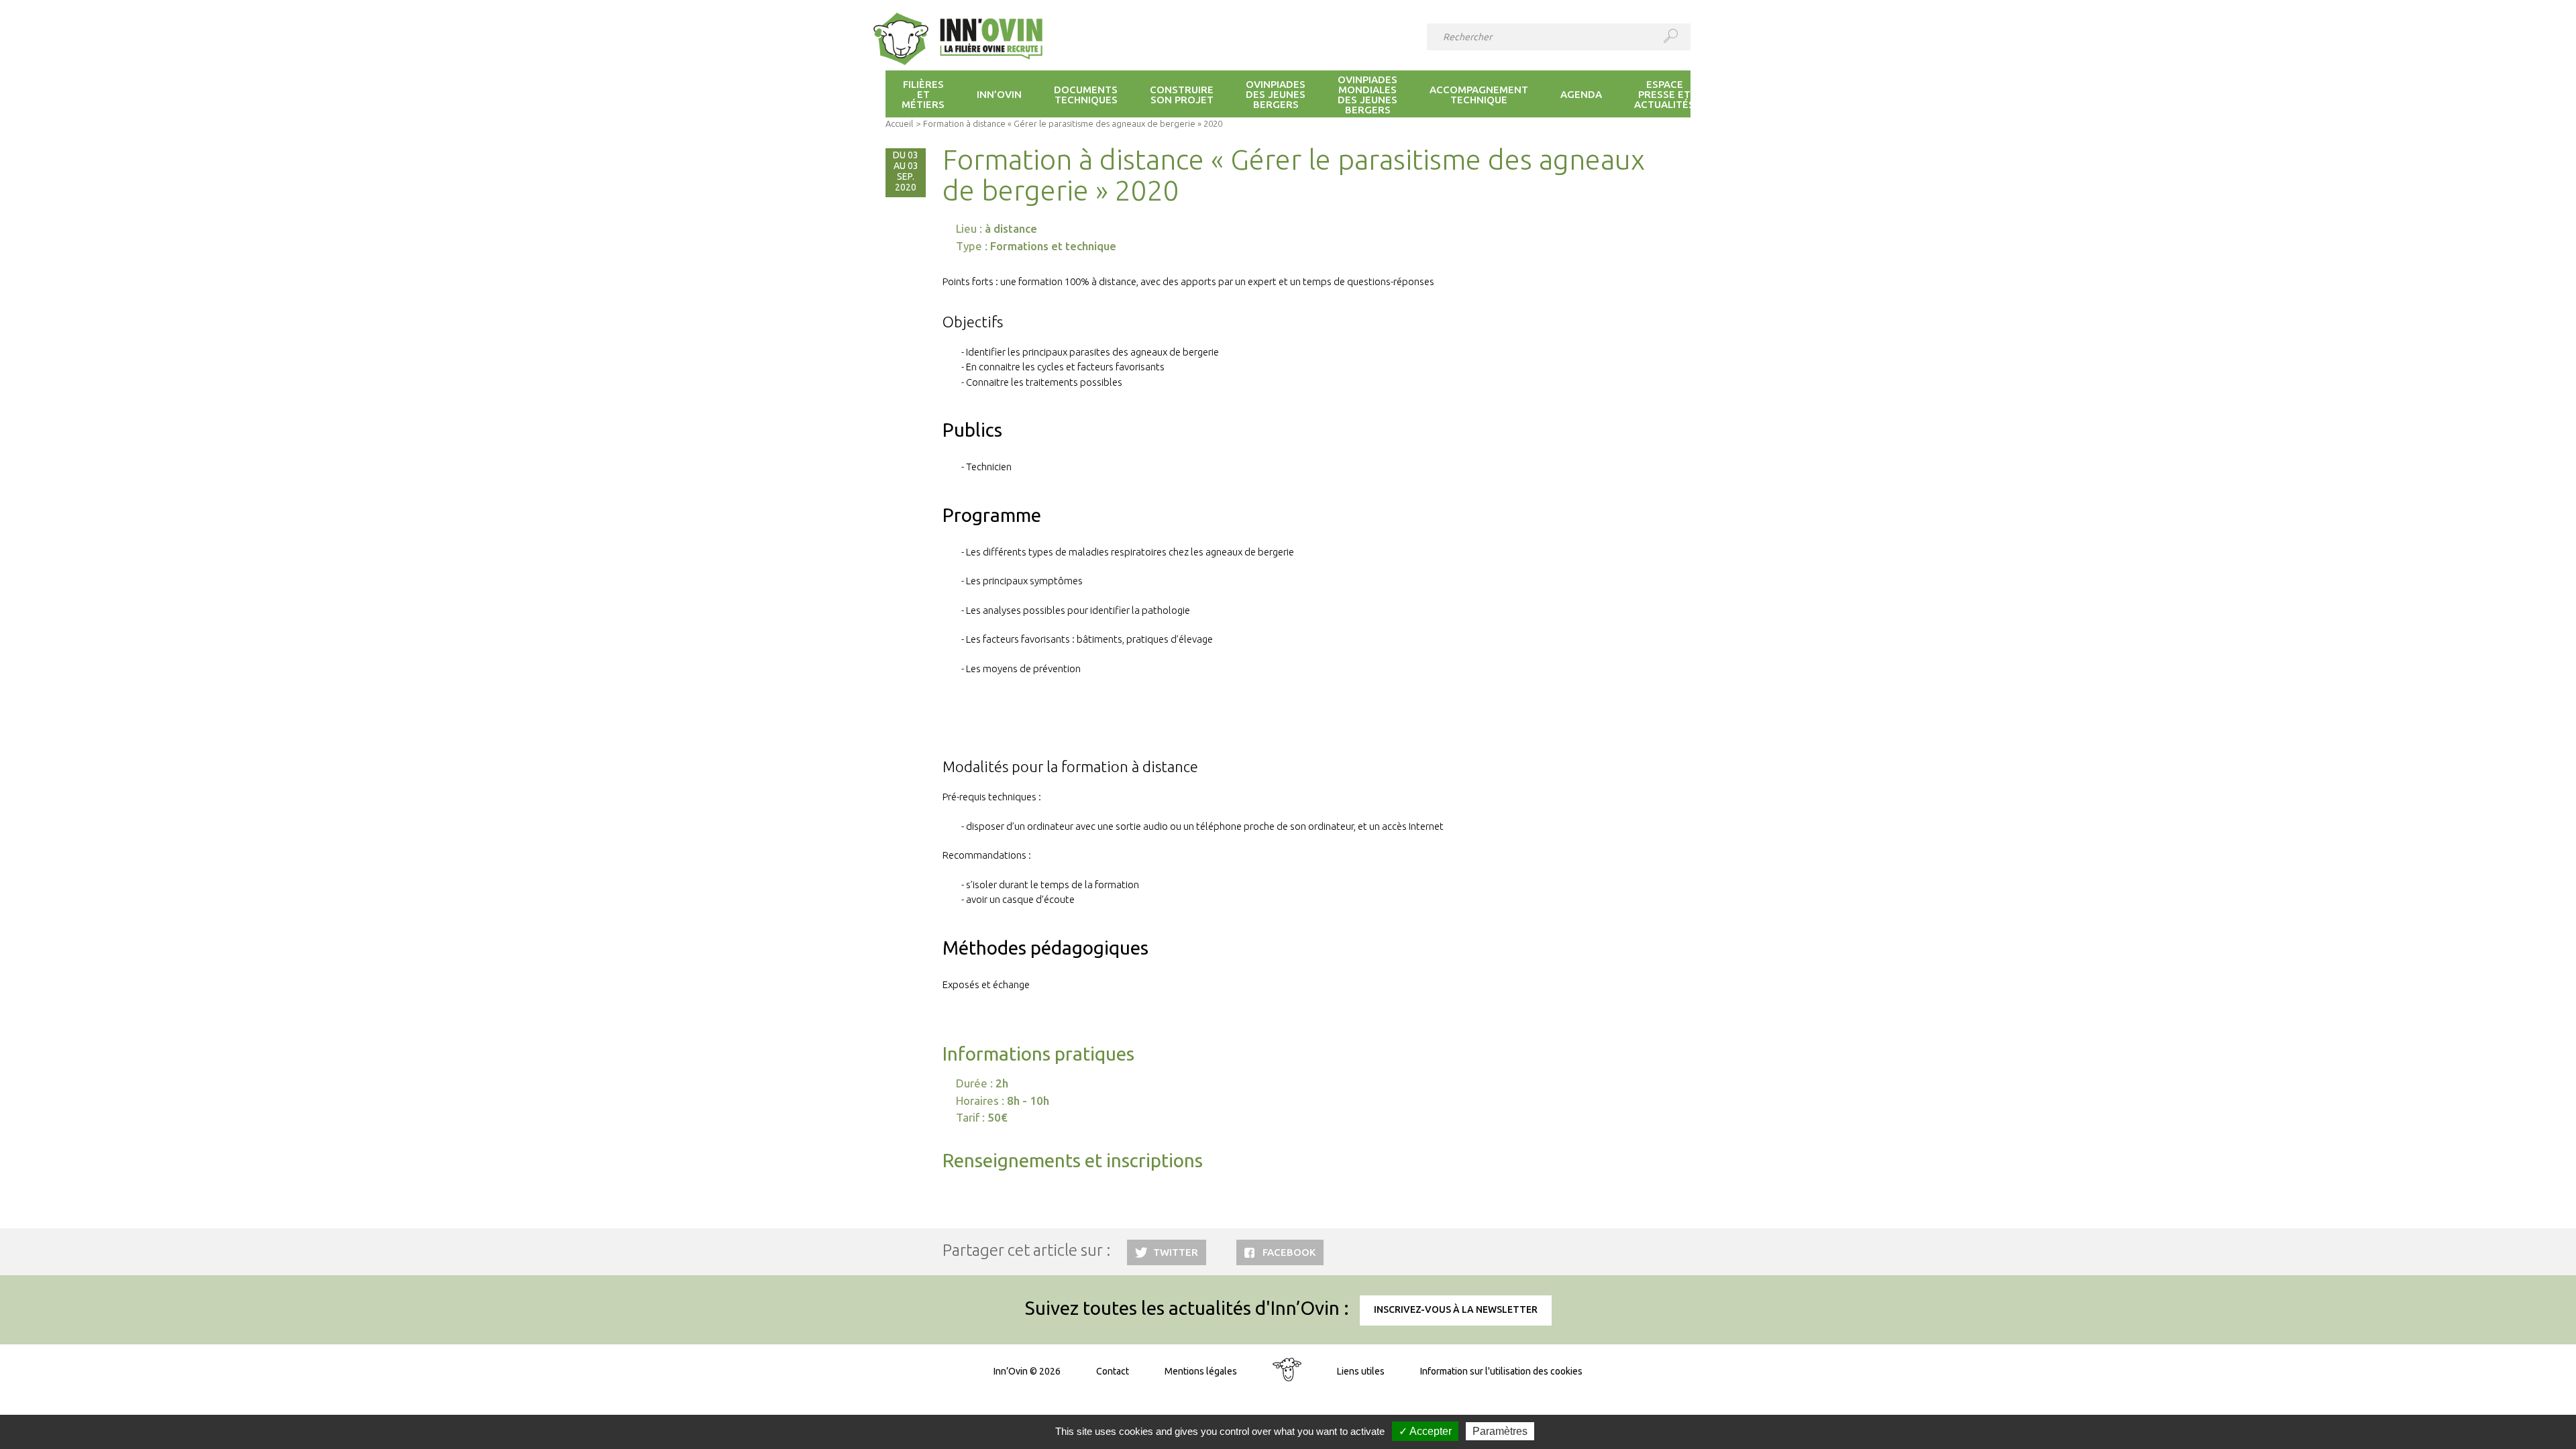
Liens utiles (1361, 1371)
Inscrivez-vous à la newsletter (1456, 1309)
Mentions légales (1201, 1371)
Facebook (1289, 1252)
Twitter (1176, 1252)
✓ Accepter (1425, 1431)
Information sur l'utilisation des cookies (1501, 1371)
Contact (1113, 1371)
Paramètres (1500, 1431)
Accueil (899, 123)
